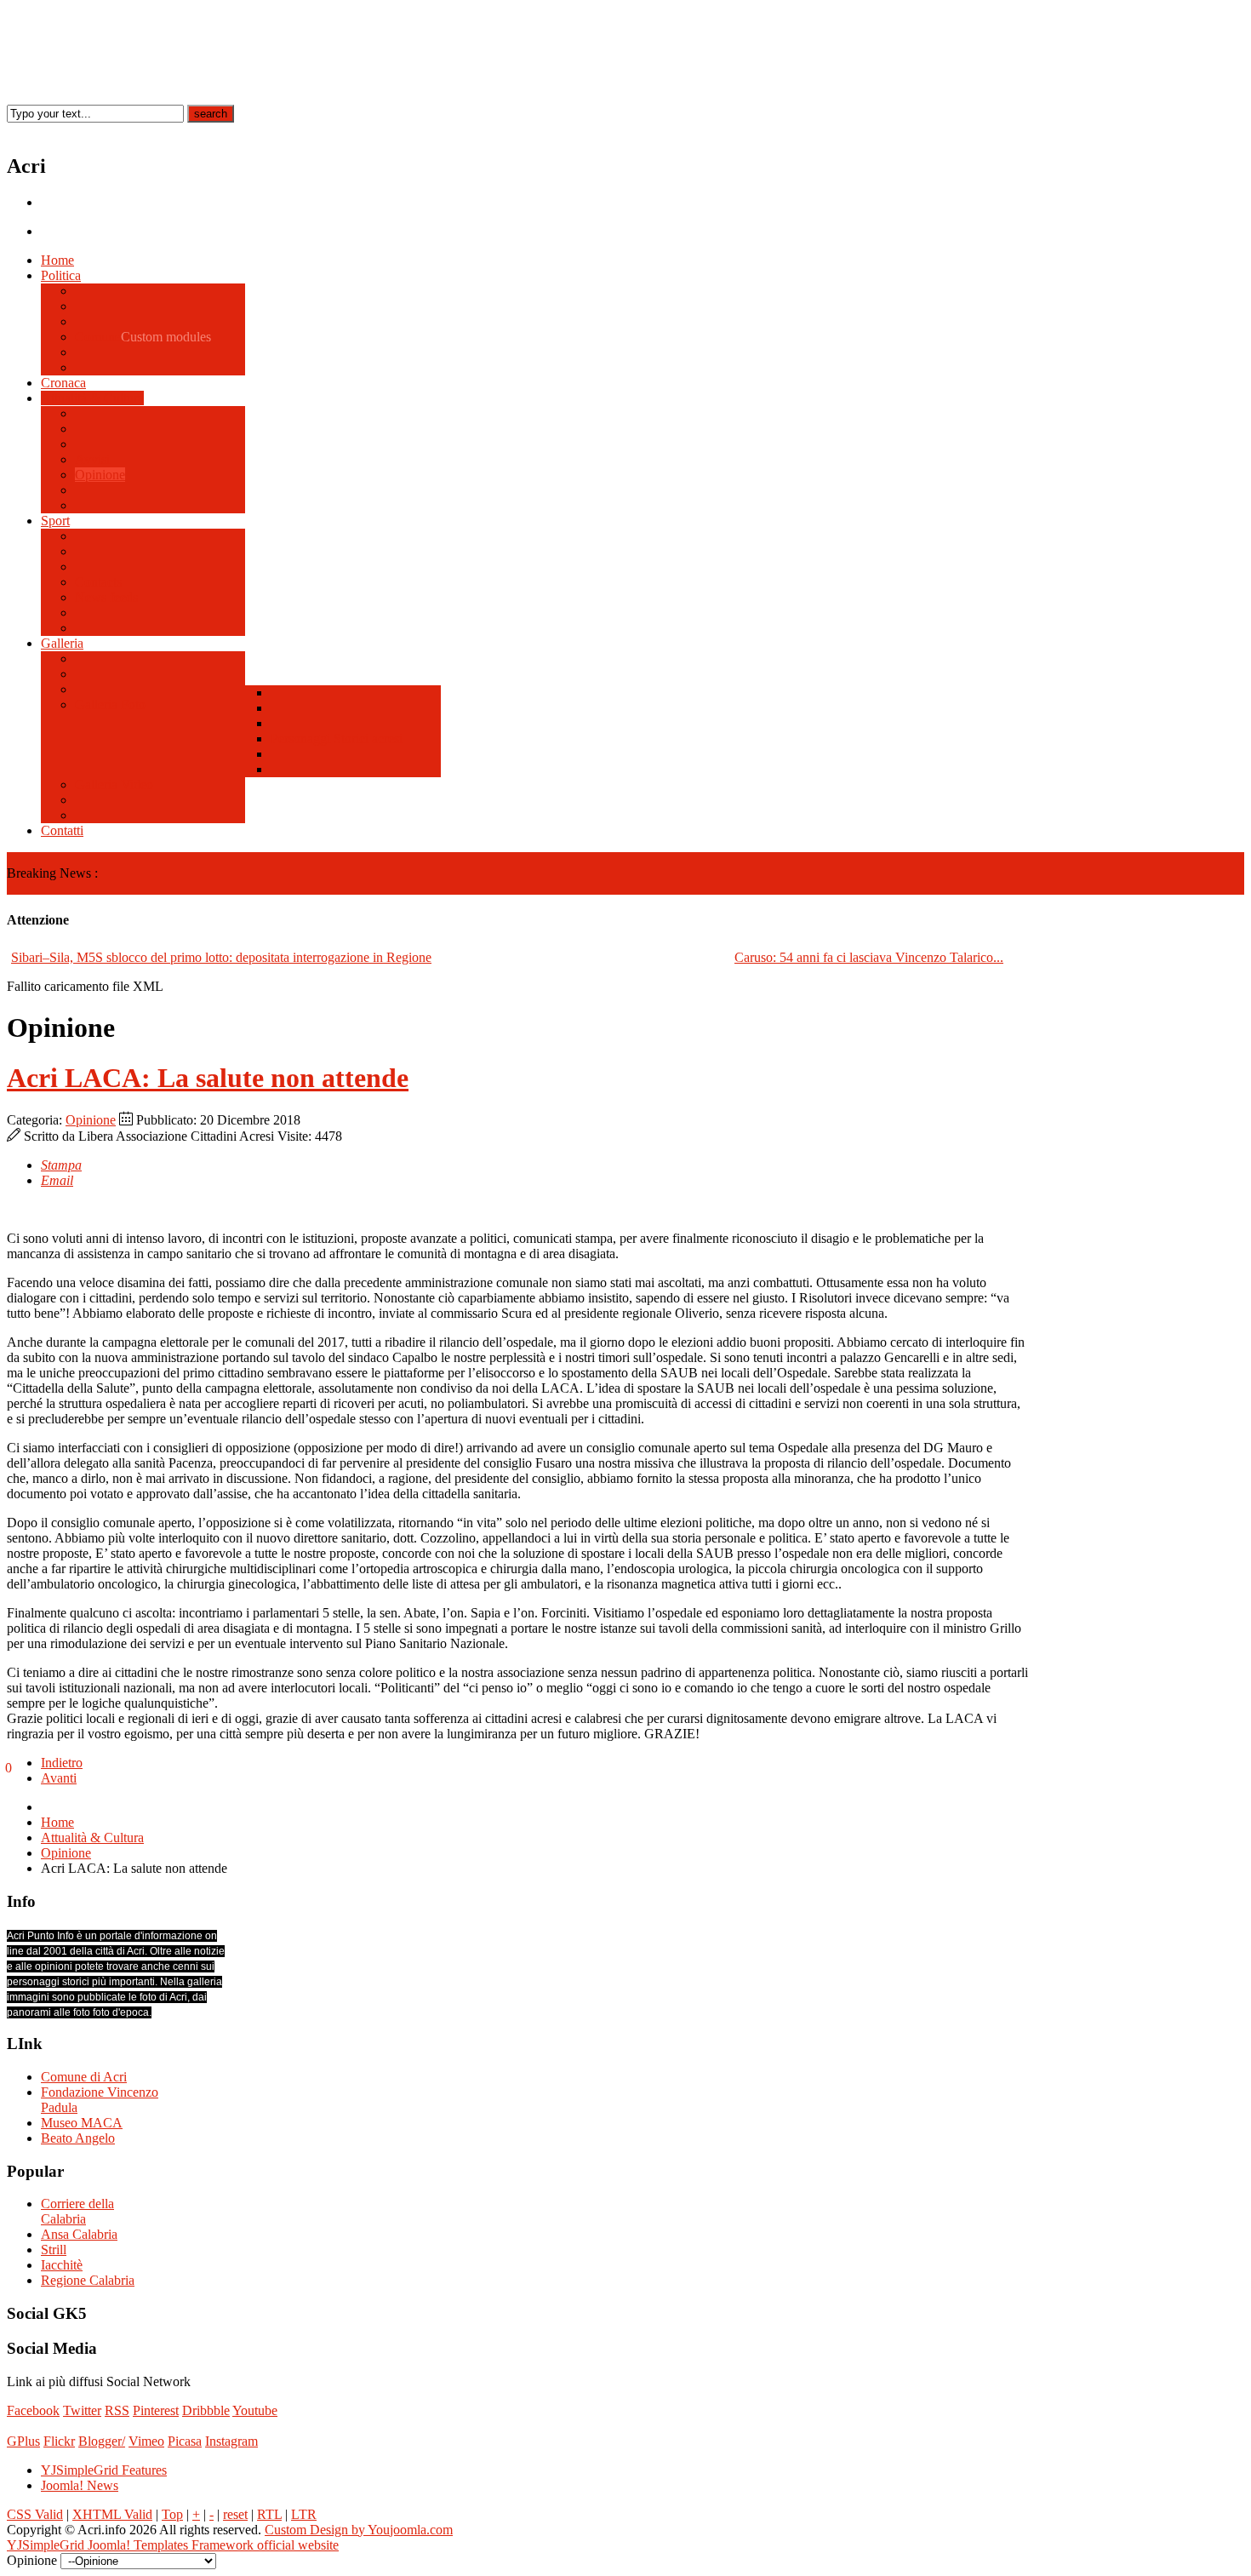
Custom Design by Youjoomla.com (359, 2530)
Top (172, 2514)
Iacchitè (62, 2265)
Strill (54, 2250)
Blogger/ (102, 2441)
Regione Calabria (88, 2280)
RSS (117, 2410)
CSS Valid (35, 2514)
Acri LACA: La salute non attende (208, 1078)
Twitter (82, 2410)
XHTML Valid (112, 2514)
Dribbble (206, 2410)
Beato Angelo (78, 2138)
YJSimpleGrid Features (104, 2470)
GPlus (23, 2441)
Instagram (231, 2441)
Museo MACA (82, 2123)
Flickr (59, 2441)
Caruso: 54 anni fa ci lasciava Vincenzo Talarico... (869, 957)
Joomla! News (80, 2485)
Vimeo (146, 2441)
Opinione (91, 1120)
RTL (269, 2514)
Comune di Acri (84, 2077)
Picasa (185, 2441)
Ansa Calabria (79, 2234)
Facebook (33, 2410)
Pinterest (156, 2410)
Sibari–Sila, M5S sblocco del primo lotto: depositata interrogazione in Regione (221, 957)
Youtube (255, 2410)
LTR (304, 2514)
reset (235, 2514)
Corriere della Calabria (77, 2211)
